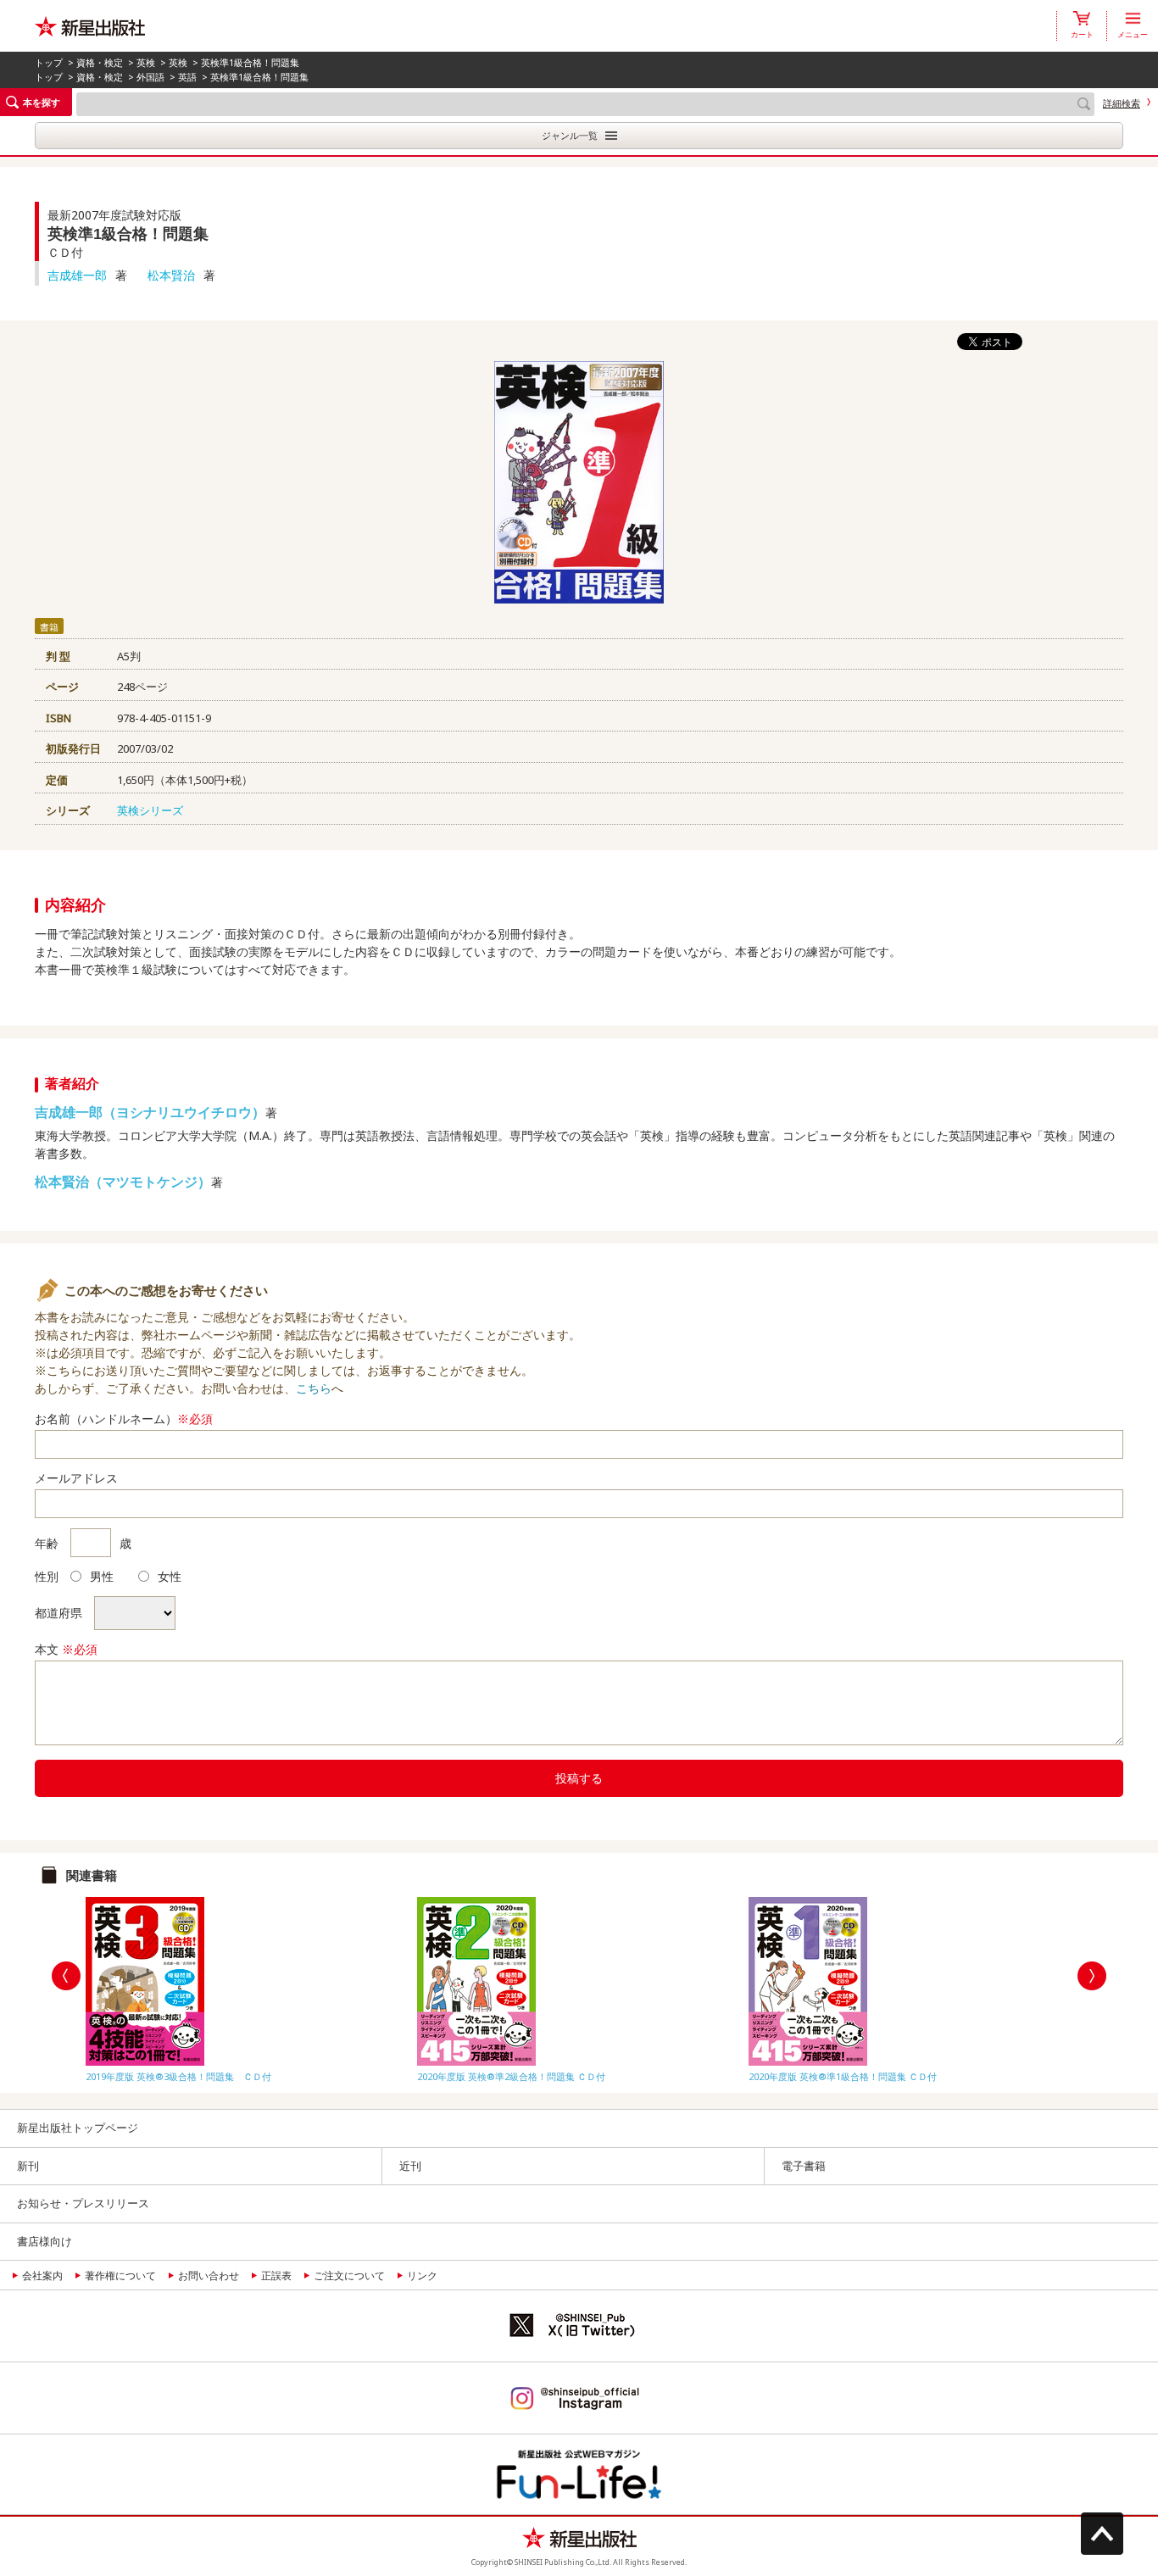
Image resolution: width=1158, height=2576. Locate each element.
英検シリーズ (150, 810)
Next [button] (1092, 1976)
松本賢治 (171, 275)
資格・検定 (100, 62)
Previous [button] (66, 1976)
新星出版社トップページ (78, 2128)
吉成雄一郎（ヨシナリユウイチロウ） (150, 1112)
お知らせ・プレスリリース (83, 2203)
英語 (187, 77)
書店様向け (45, 2241)
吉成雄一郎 (77, 275)
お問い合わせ (209, 2276)
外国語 (150, 77)
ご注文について (349, 2276)
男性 (102, 1576)
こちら (314, 1388)
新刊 (28, 2166)
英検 (146, 62)
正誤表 (276, 2276)
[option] (247, 1986)
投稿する (579, 1778)
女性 (170, 1576)
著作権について (120, 2276)
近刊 (410, 2166)
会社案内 (42, 2276)
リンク (422, 2276)
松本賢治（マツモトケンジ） (123, 1182)
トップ (49, 62)
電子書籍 (804, 2166)
